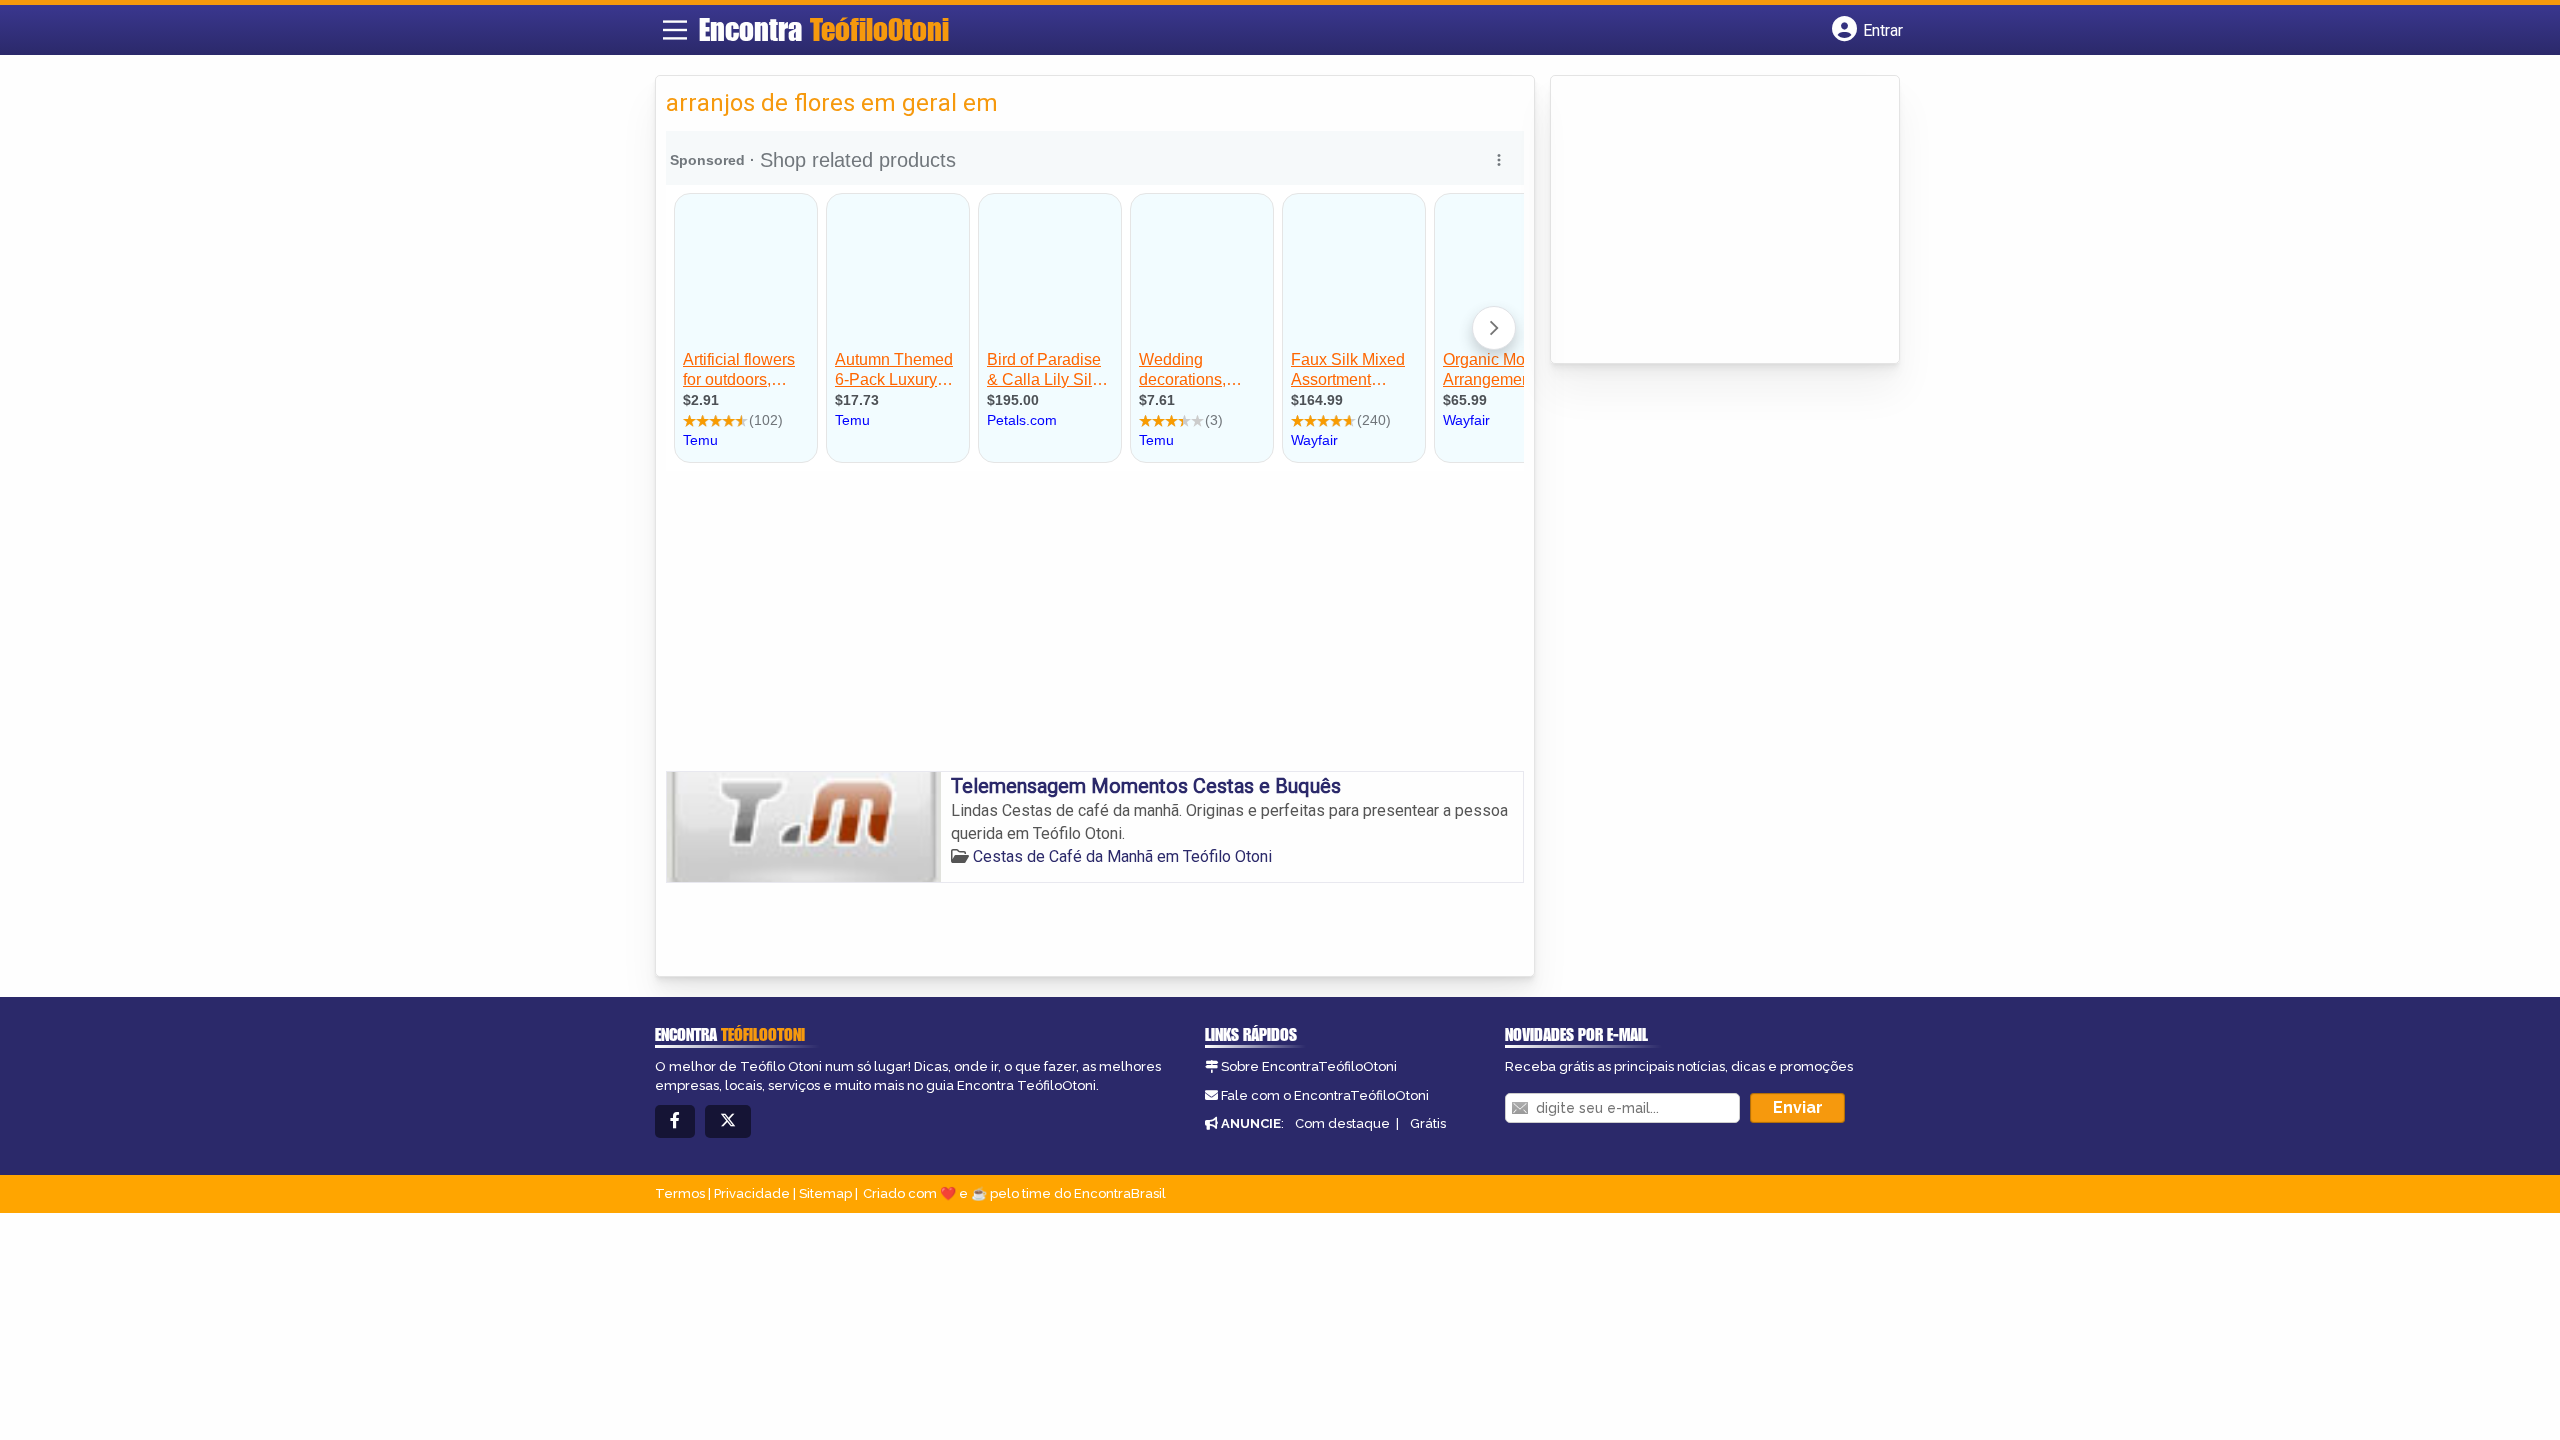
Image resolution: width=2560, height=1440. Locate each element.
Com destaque (1342, 1123)
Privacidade (752, 1193)
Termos (680, 1193)
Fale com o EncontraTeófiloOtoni (1325, 1095)
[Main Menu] (675, 30)
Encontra (824, 29)
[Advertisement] (1095, 621)
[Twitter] (728, 1121)
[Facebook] (675, 1121)
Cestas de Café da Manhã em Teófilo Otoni (1122, 856)
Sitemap (825, 1193)
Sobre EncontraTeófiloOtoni (1309, 1066)
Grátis (1428, 1123)
